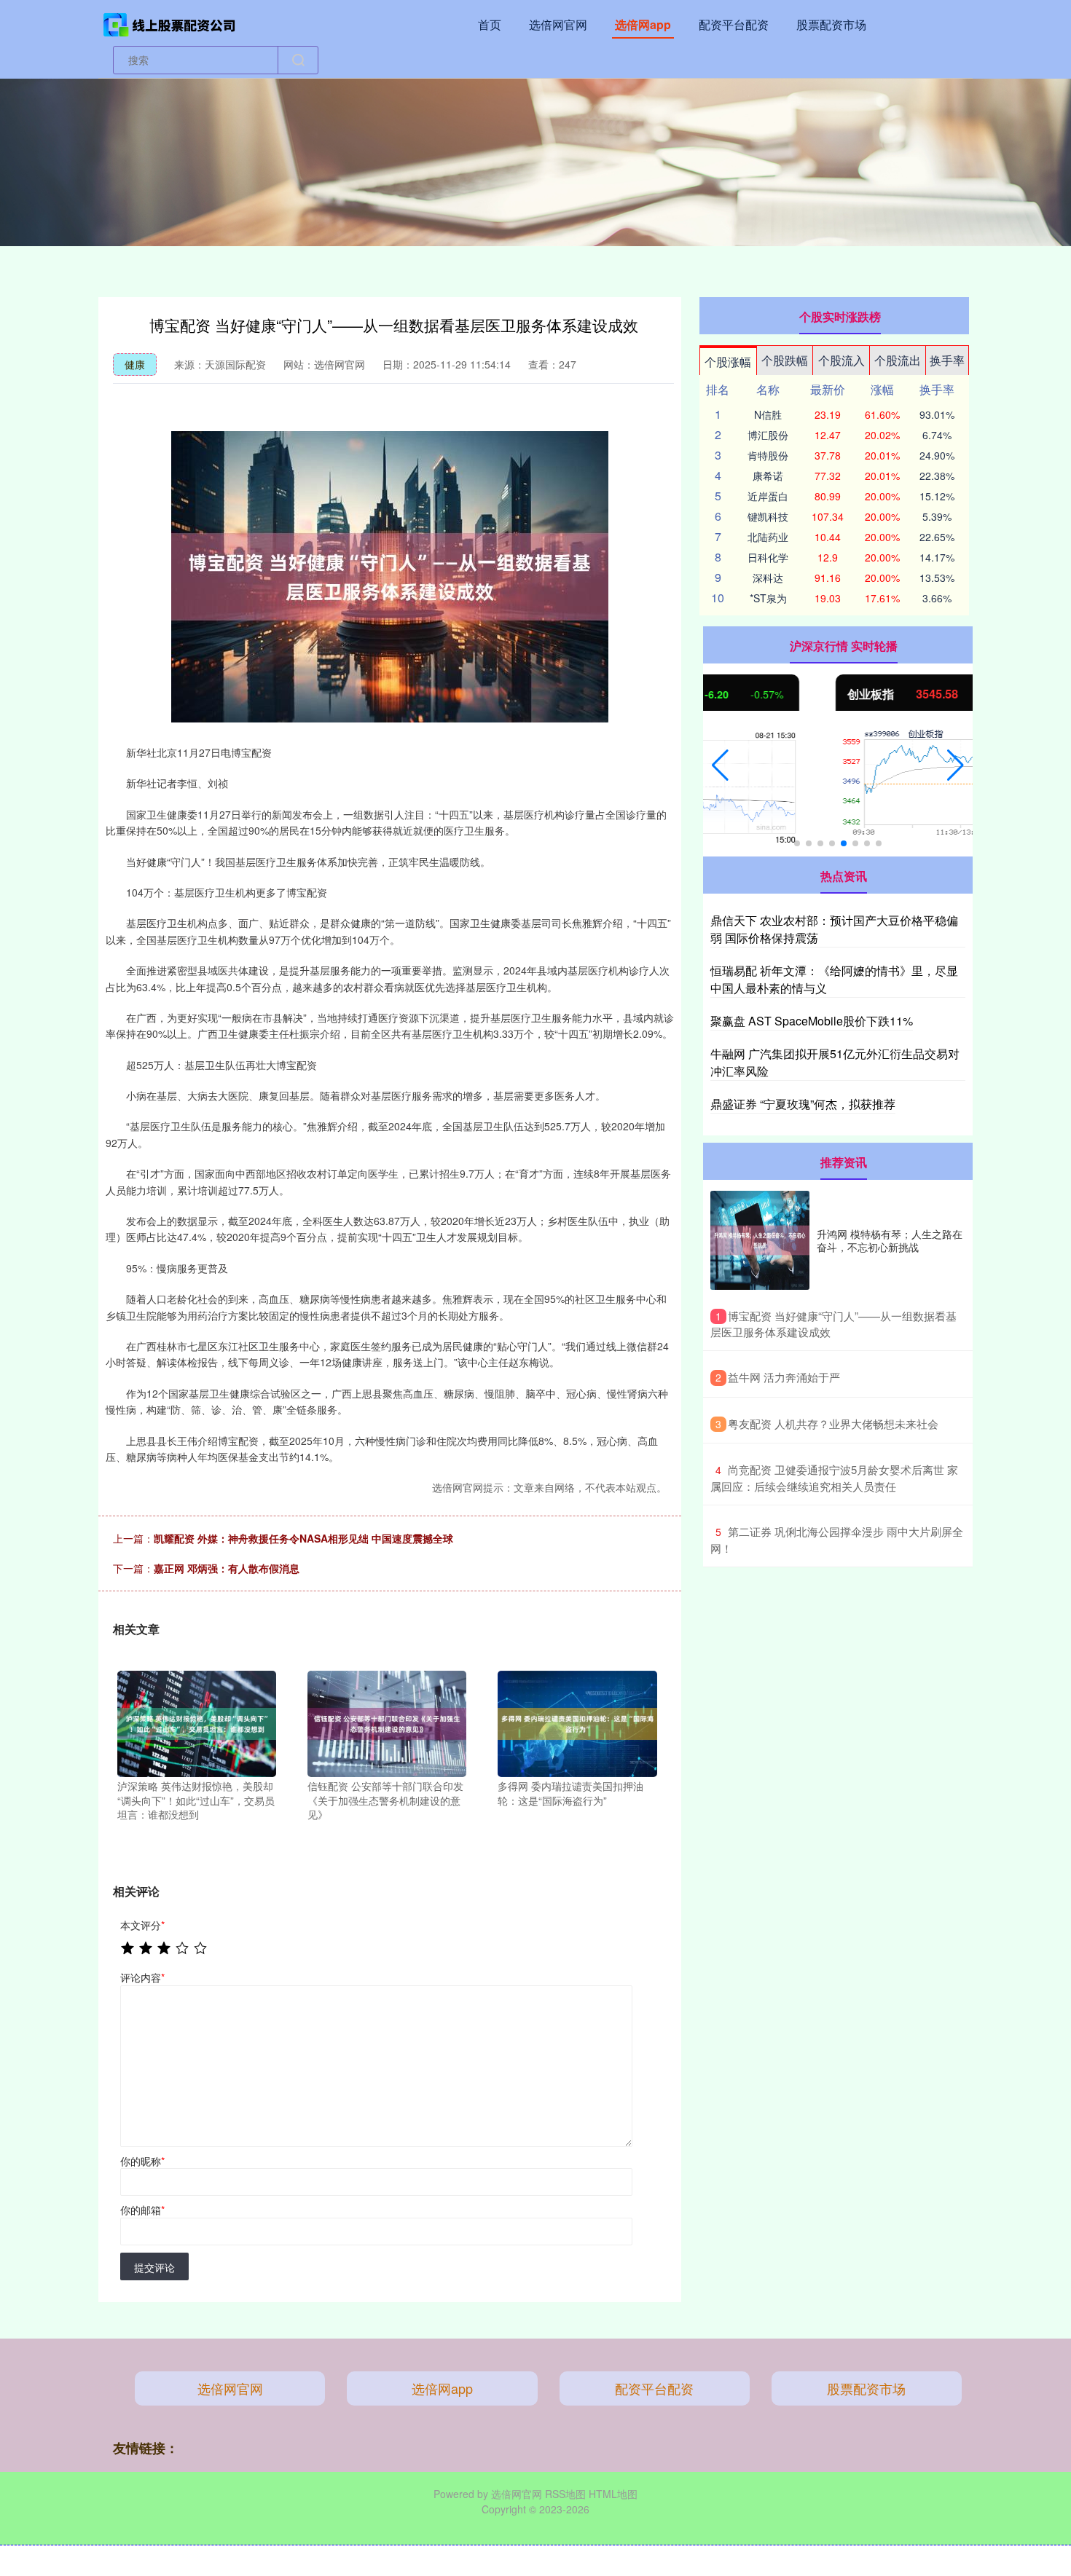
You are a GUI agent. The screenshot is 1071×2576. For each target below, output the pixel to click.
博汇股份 (768, 435)
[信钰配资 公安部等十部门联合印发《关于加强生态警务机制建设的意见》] (387, 1722)
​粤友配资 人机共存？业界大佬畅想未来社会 (833, 1423)
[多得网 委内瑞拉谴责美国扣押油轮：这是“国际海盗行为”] (577, 1722)
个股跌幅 (785, 360)
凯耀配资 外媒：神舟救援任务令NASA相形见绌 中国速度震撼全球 (303, 1538)
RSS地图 (565, 2494)
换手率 (947, 360)
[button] (720, 765)
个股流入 (841, 360)
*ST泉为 (768, 598)
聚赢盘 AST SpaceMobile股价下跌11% (812, 1021)
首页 (490, 24)
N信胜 (768, 414)
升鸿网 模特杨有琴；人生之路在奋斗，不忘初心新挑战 (890, 1240)
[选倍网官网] (170, 23)
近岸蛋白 (768, 496)
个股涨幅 (728, 362)
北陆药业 (768, 537)
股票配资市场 (831, 24)
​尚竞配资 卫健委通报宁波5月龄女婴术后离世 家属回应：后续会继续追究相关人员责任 (834, 1478)
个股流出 (898, 360)
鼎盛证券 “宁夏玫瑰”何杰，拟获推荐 (803, 1104)
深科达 (768, 578)
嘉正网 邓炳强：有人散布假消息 (227, 1568)
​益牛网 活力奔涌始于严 (784, 1377)
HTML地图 (613, 2494)
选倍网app (643, 24)
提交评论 (154, 2267)
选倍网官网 (558, 24)
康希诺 (768, 476)
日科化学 (768, 557)
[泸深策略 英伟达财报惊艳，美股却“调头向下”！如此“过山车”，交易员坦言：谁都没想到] (197, 1722)
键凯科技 (768, 516)
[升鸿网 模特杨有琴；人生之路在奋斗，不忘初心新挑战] (760, 1240)
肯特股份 (768, 455)
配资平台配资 (734, 24)
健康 (135, 364)
